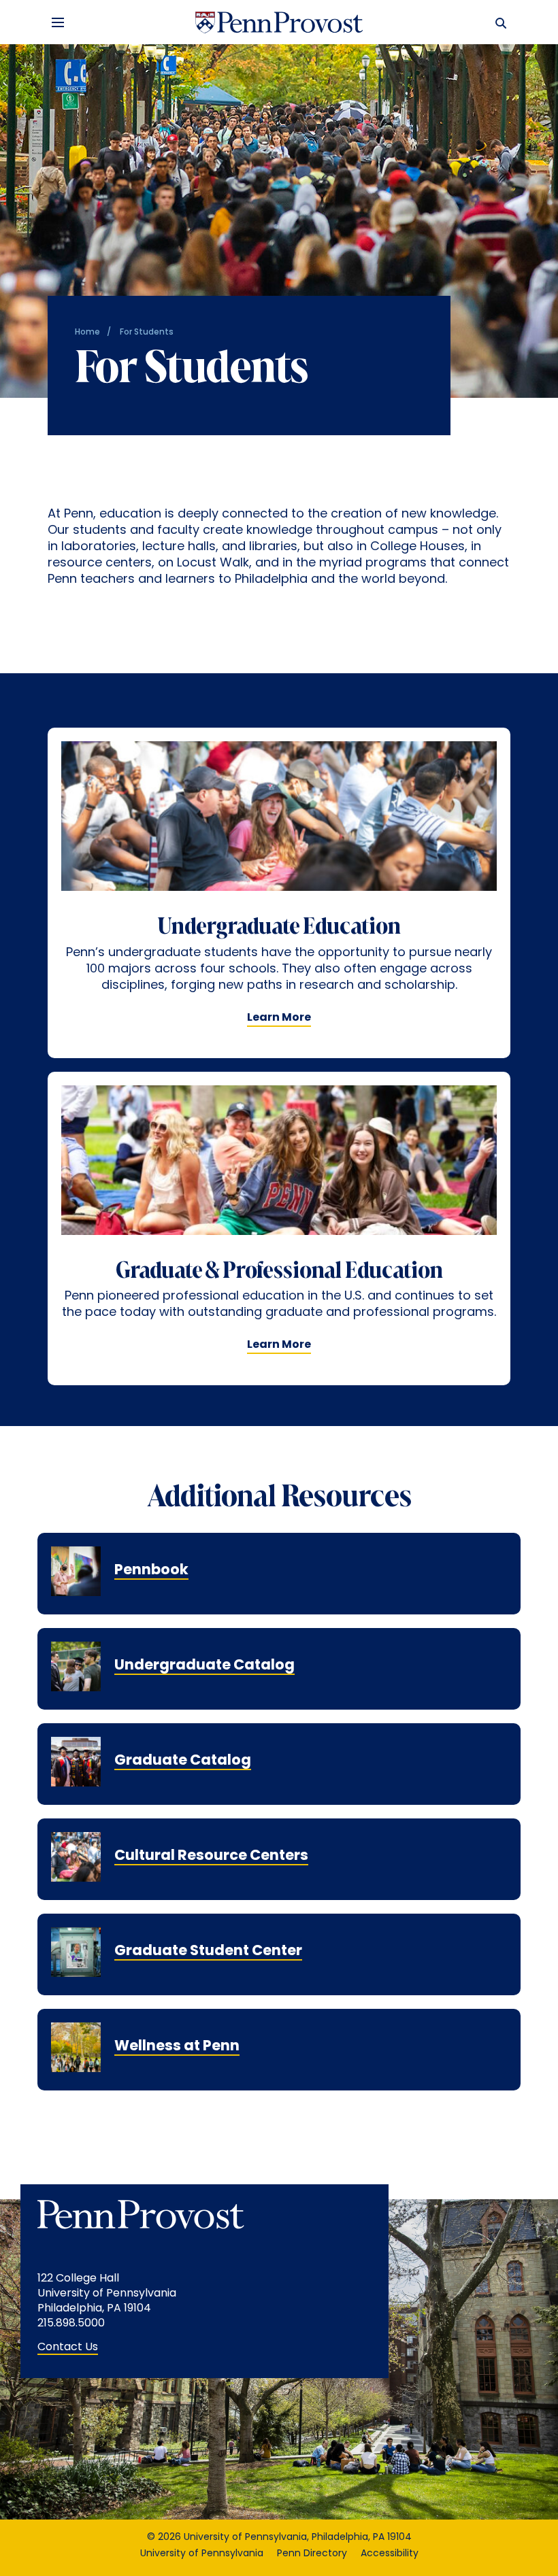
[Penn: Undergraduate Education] (279, 828)
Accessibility (390, 2554)
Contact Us (68, 2348)
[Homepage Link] (279, 22)
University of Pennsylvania (202, 2554)
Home (87, 333)
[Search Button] (498, 22)
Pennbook (151, 1571)
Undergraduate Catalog (204, 1666)
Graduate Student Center (208, 1951)
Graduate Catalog (183, 1761)
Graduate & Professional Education (279, 1272)
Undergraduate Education (279, 928)
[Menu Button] (58, 22)
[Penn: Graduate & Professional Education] (279, 1172)
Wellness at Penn (177, 2047)
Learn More (279, 1018)
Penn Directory (312, 2554)
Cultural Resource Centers (211, 1856)
